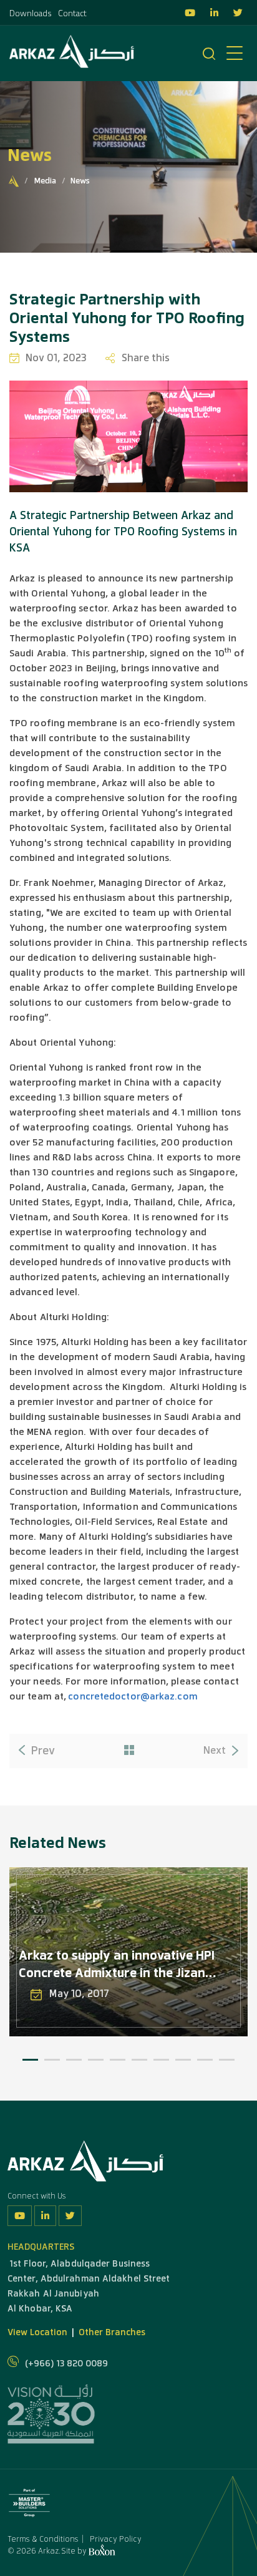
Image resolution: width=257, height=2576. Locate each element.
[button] (30, 2060)
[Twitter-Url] (70, 2216)
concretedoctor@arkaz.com (133, 1696)
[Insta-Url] (20, 2216)
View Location (37, 2332)
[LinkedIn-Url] (45, 2216)
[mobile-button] (235, 54)
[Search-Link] (209, 55)
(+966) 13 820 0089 (66, 2364)
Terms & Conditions (43, 2539)
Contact (72, 14)
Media (45, 181)
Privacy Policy (116, 2539)
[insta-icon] (196, 13)
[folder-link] (129, 1751)
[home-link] (14, 182)
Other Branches (112, 2332)
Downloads (31, 14)
